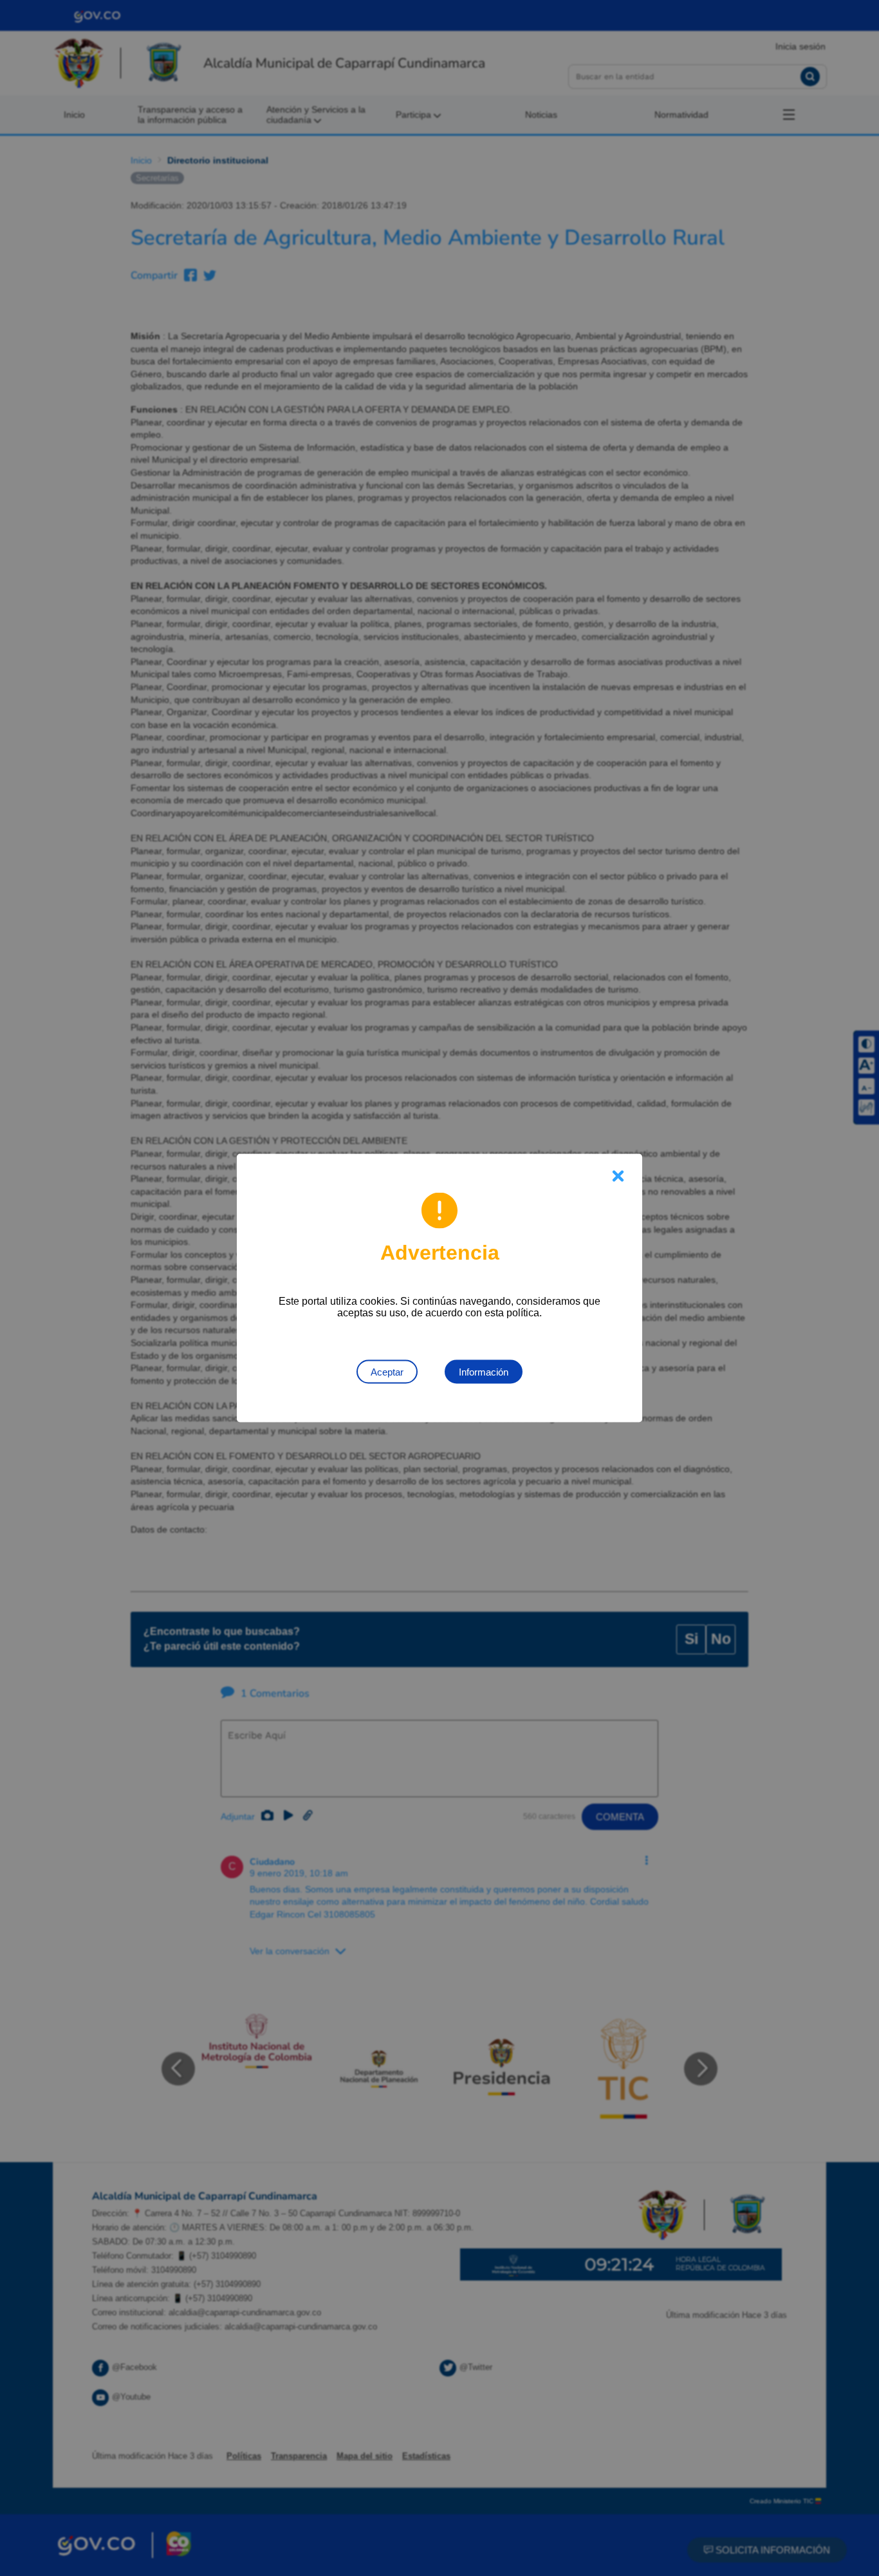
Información (484, 1372)
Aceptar (387, 1372)
